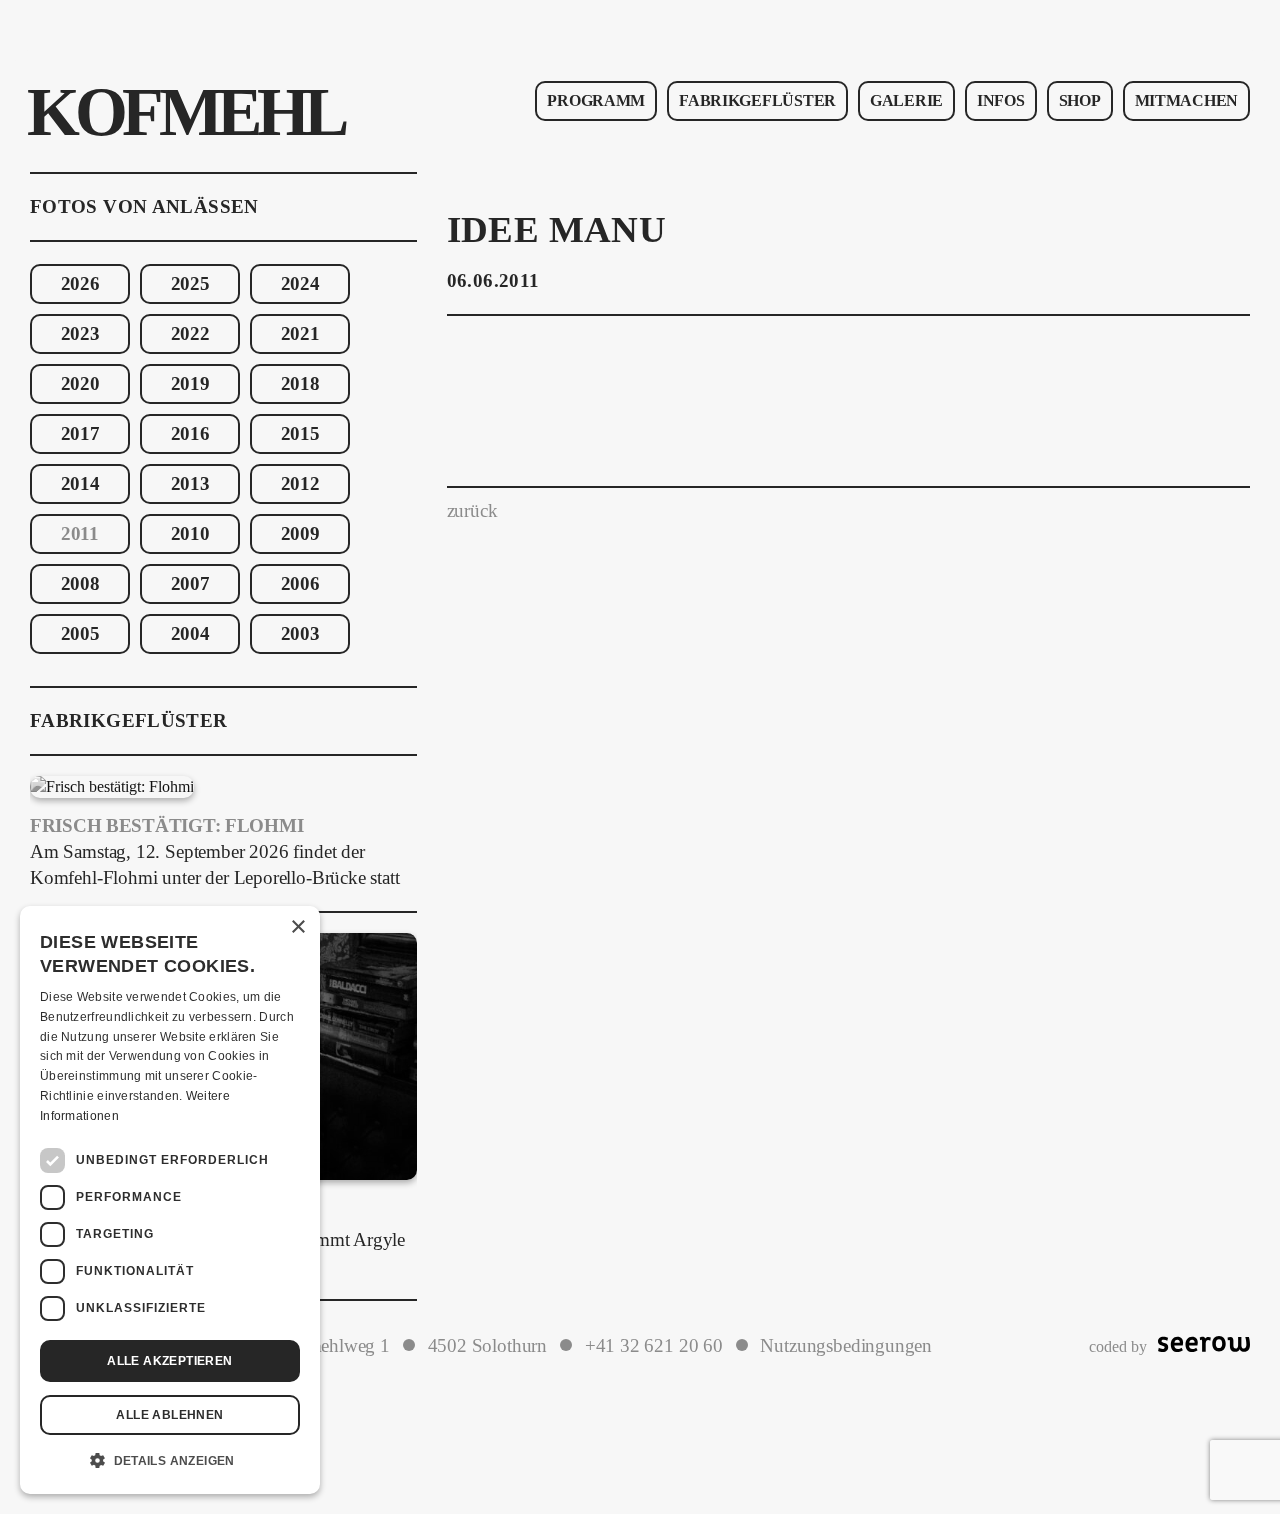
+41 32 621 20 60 (654, 1346)
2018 (300, 384)
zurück (472, 511)
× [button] (297, 927)
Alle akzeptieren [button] (169, 1361)
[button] (170, 1461)
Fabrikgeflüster (757, 100)
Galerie (906, 100)
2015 (300, 434)
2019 (190, 384)
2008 (80, 584)
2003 (300, 634)
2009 (300, 534)
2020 (80, 384)
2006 (300, 584)
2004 (190, 634)
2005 (80, 634)
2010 (190, 534)
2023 (80, 334)
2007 (190, 584)
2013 (190, 484)
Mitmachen (1186, 100)
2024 (300, 284)
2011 (80, 534)
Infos (1001, 100)
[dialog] (170, 1200)
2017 (80, 434)
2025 (190, 284)
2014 (80, 484)
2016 (190, 434)
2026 (80, 284)
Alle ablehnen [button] (169, 1415)
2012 (300, 484)
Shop (1080, 100)
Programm (596, 100)
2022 (190, 334)
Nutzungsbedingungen (846, 1346)
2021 (300, 334)
